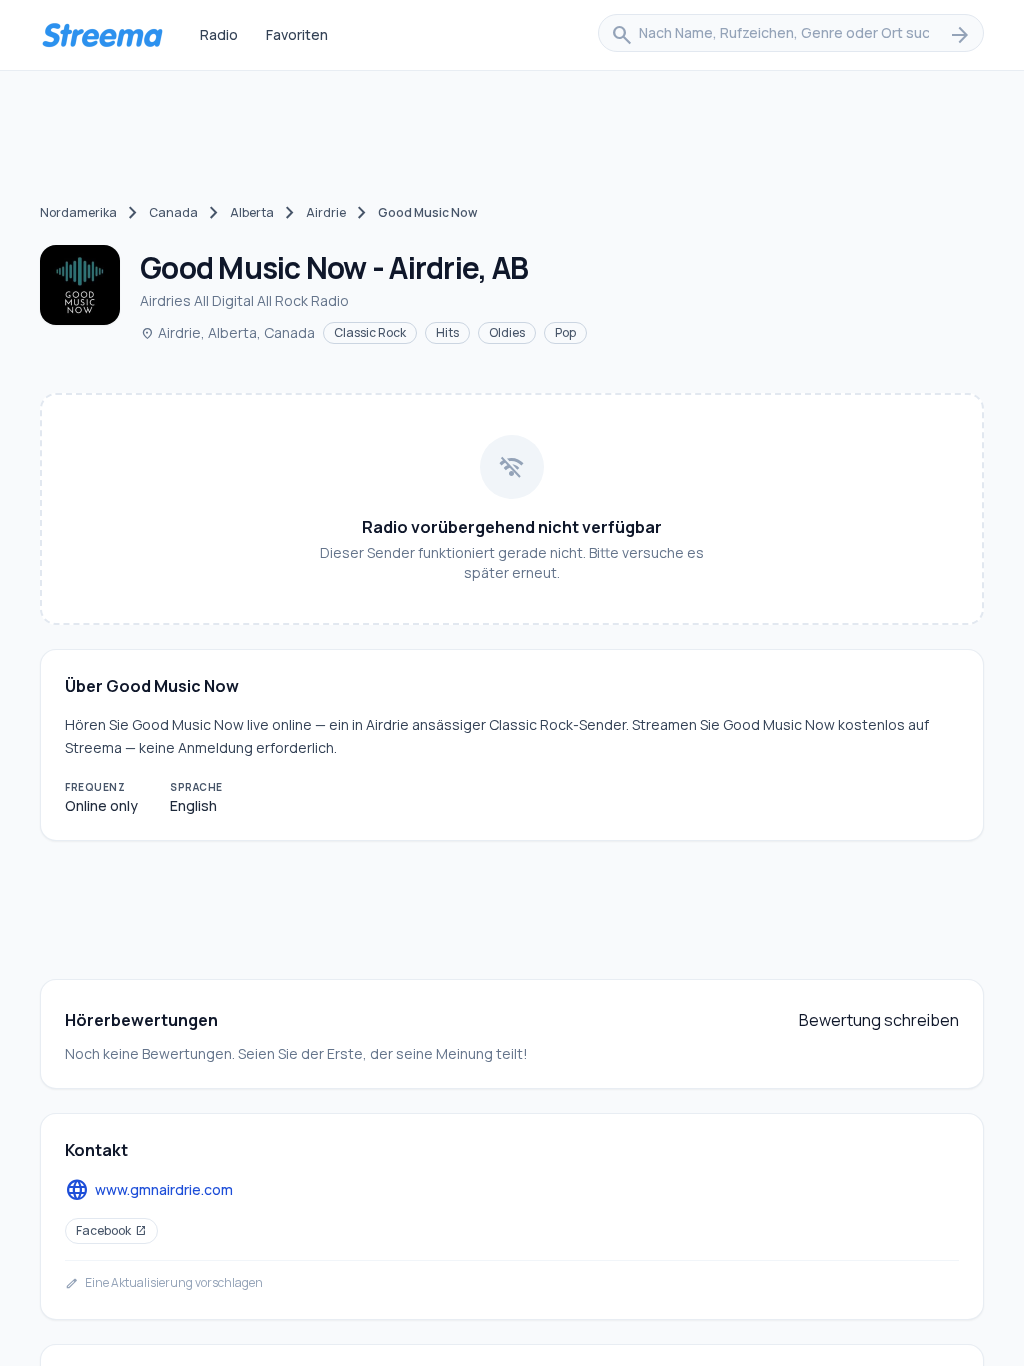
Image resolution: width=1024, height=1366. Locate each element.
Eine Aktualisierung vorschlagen (164, 1283)
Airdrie (326, 212)
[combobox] (791, 35)
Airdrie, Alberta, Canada (227, 332)
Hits (447, 332)
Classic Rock (370, 332)
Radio (219, 34)
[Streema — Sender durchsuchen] (102, 35)
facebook (111, 1230)
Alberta (252, 212)
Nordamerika (78, 212)
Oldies (507, 332)
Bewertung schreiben (879, 1020)
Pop (565, 332)
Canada (173, 212)
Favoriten (297, 34)
